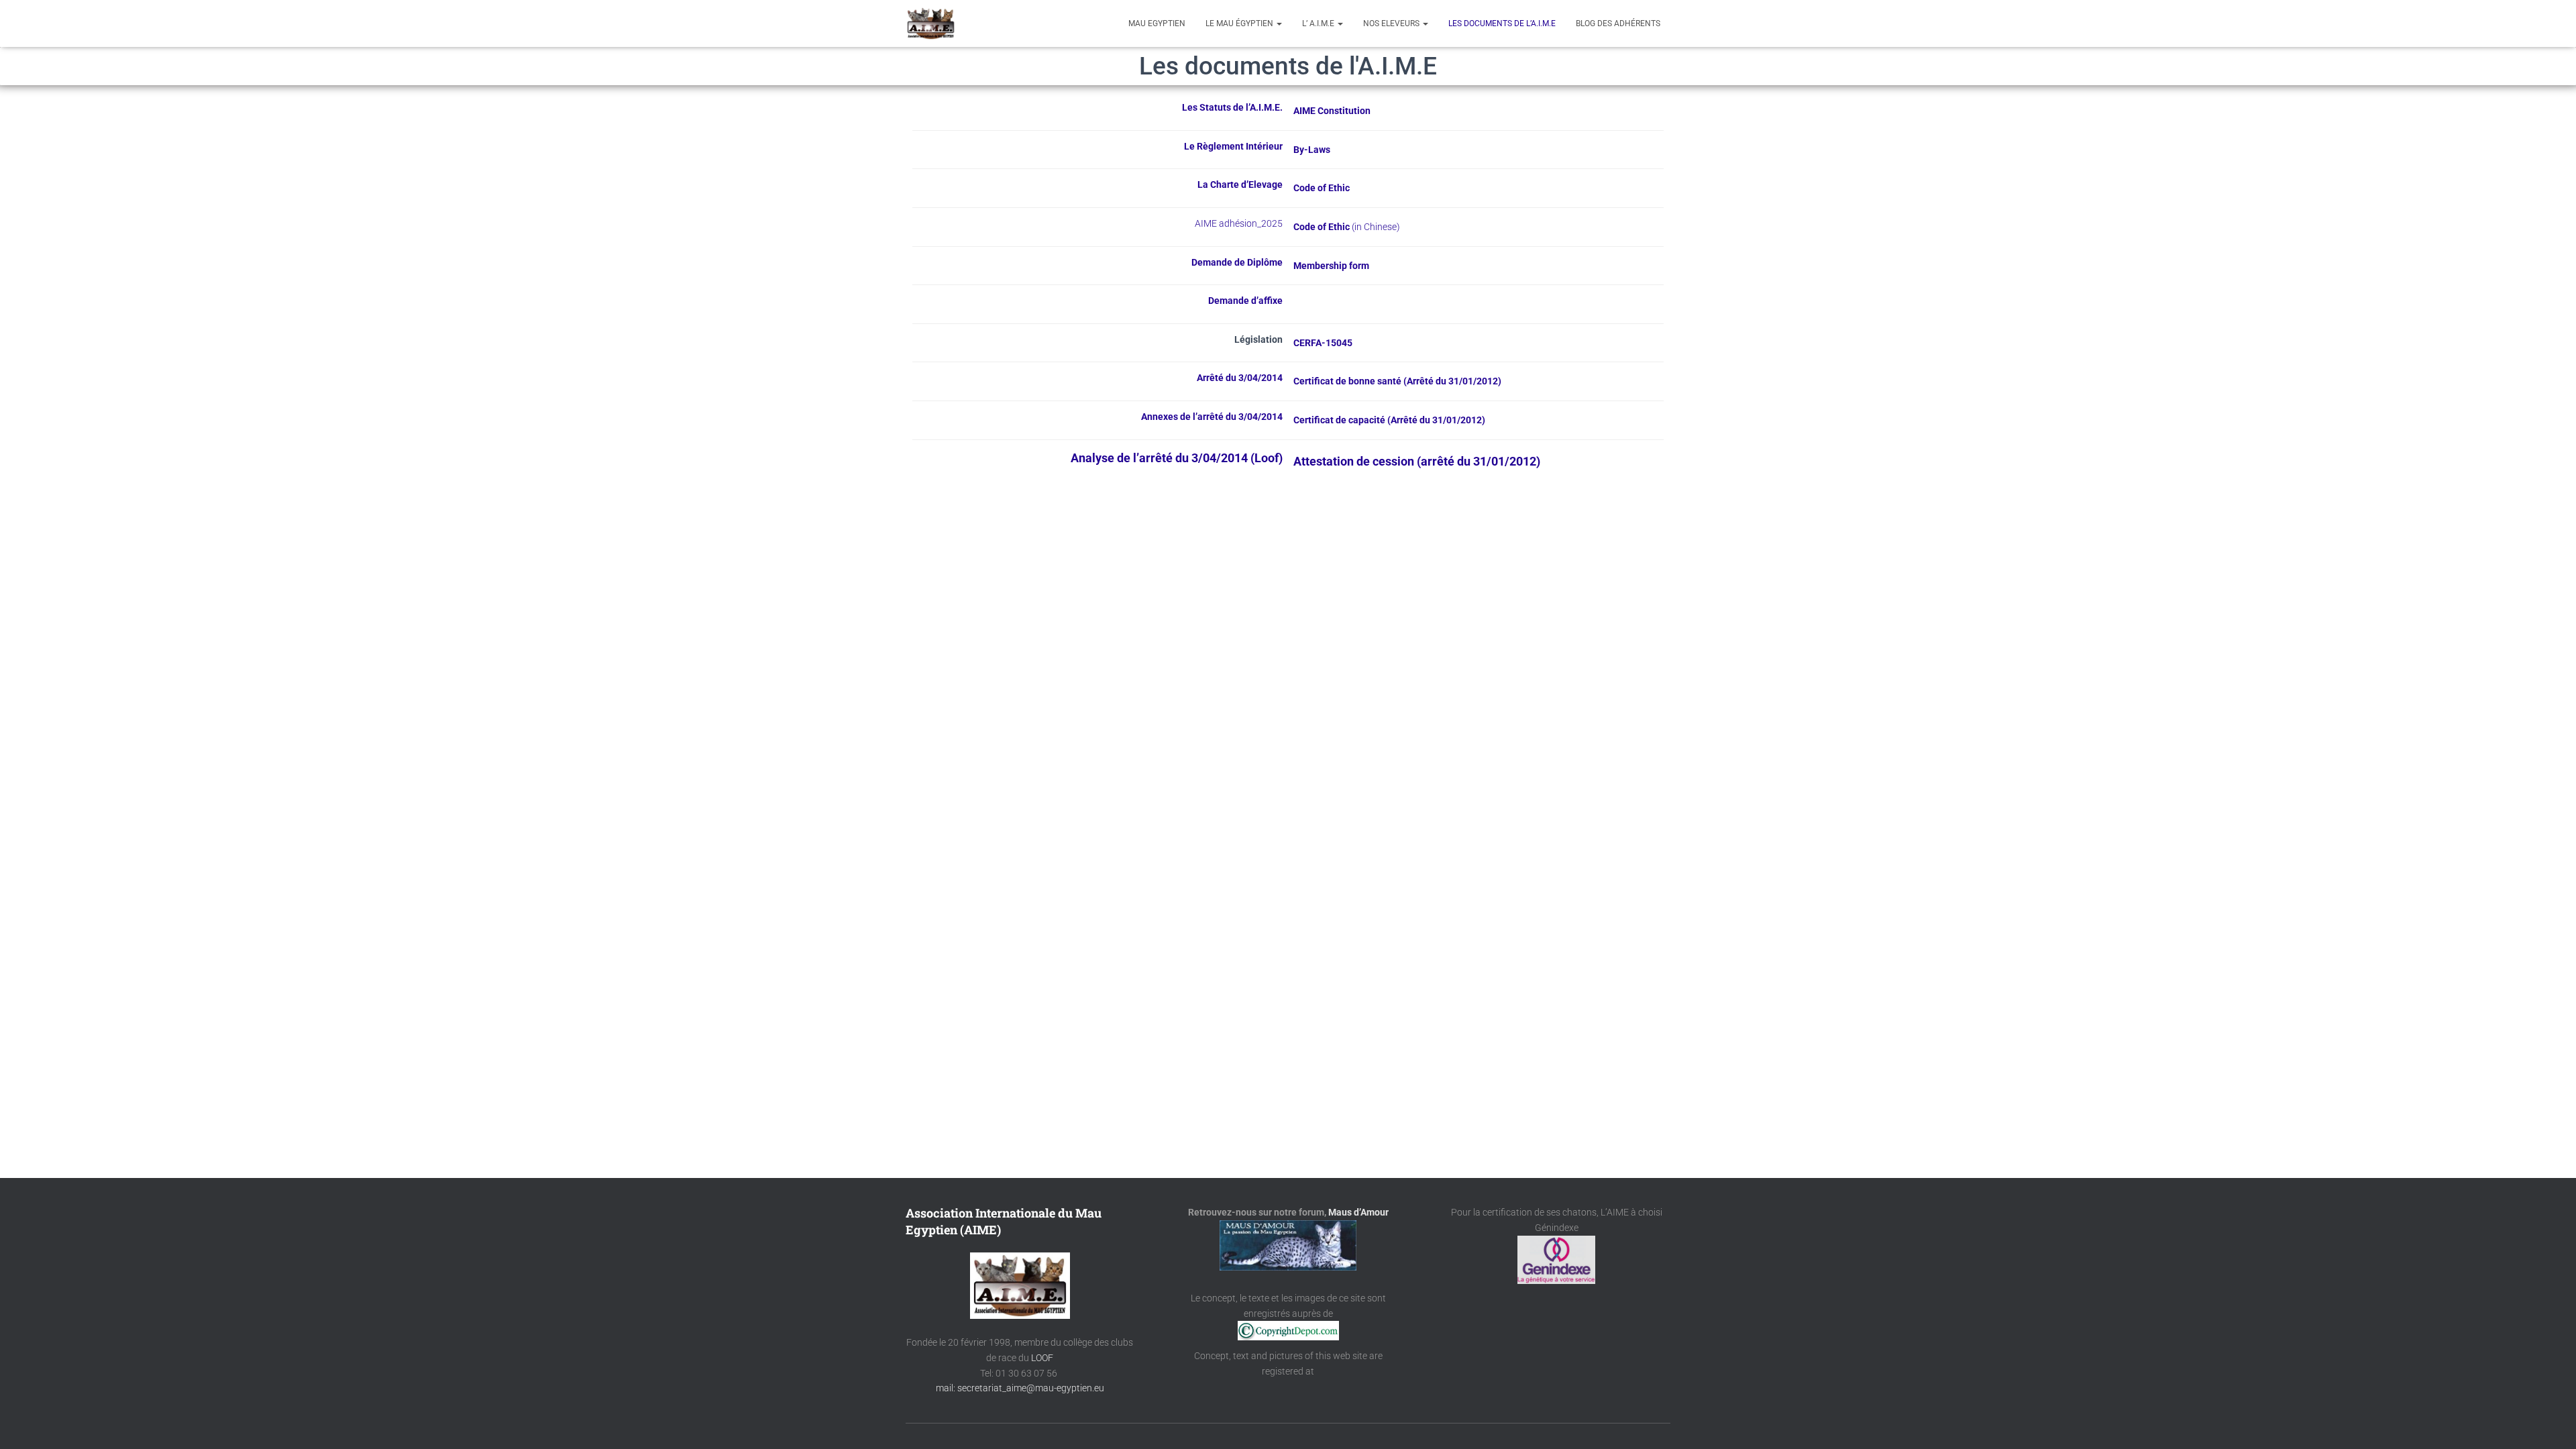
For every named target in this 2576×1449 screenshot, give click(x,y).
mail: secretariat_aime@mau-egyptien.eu (1020, 1388)
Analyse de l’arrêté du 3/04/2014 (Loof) (1177, 458)
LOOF (1042, 1358)
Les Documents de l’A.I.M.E (1502, 23)
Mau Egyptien (1157, 23)
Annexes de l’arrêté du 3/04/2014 (1212, 417)
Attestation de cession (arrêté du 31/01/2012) (1417, 461)
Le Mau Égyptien (1240, 23)
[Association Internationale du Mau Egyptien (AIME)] (931, 23)
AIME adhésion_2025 (1239, 223)
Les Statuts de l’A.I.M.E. (1232, 107)
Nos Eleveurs (1392, 23)
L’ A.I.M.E (1319, 23)
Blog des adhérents (1618, 23)
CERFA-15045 (1323, 343)
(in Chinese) (1376, 227)
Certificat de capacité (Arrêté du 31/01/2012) (1389, 420)
